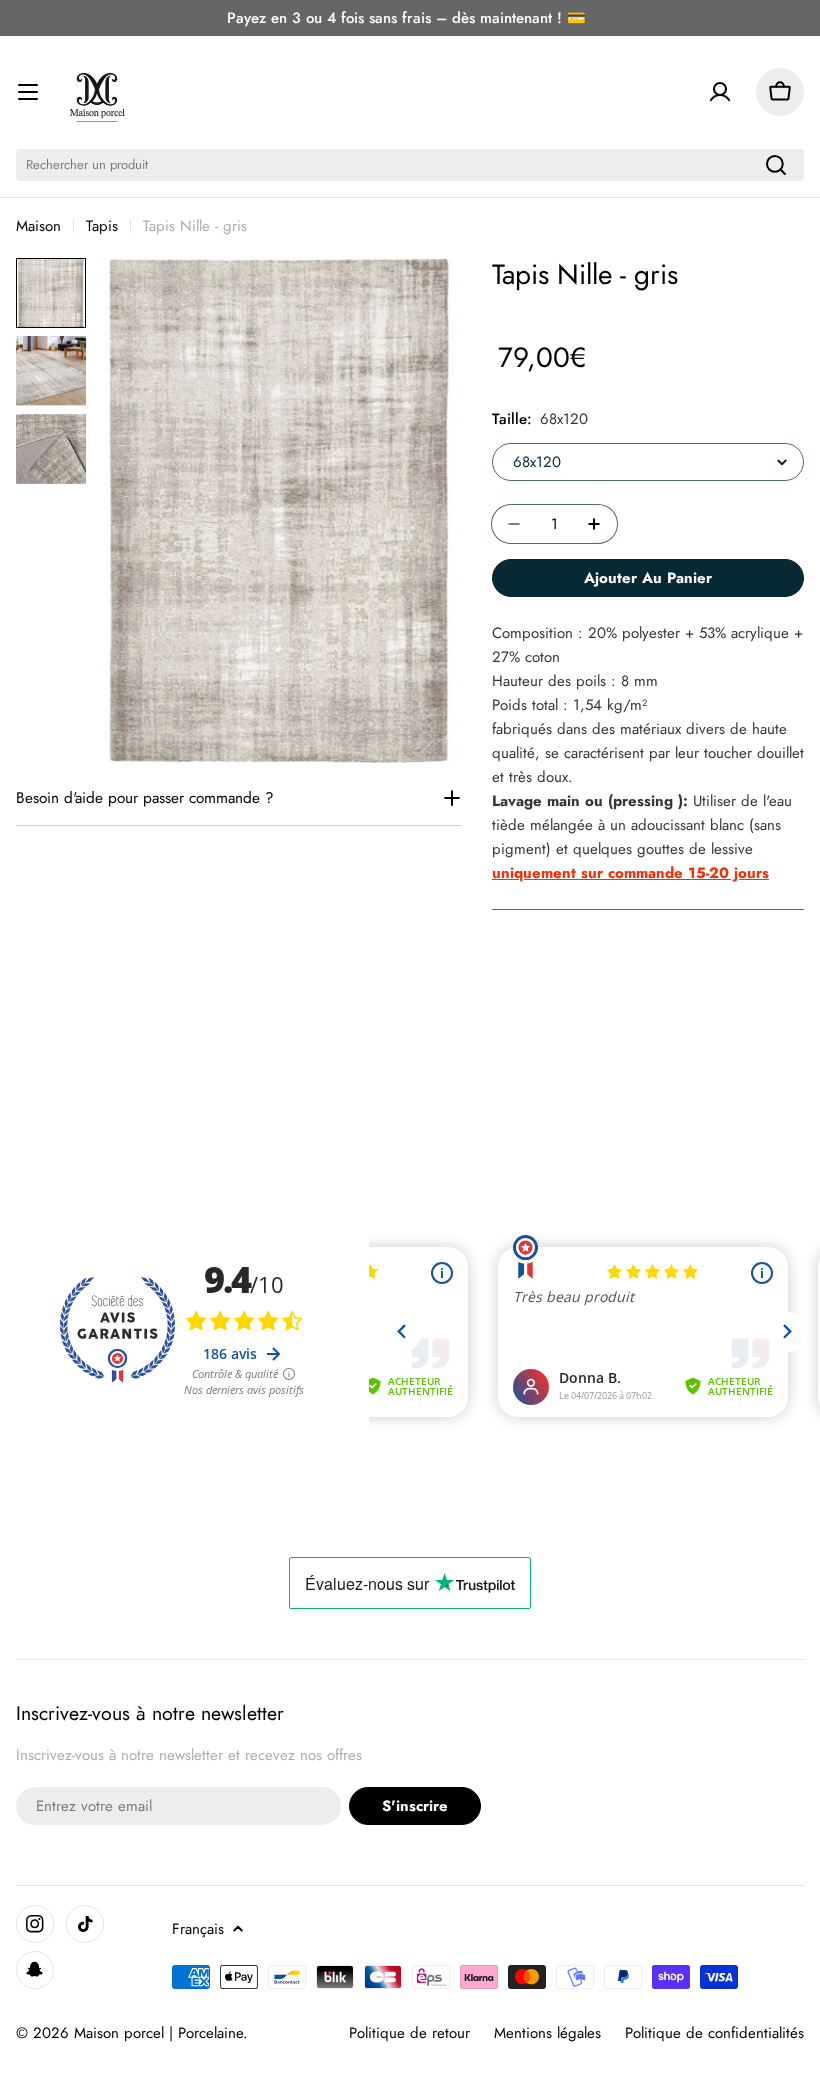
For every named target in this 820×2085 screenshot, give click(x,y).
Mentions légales (547, 2033)
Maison (38, 226)
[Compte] (720, 92)
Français (198, 1929)
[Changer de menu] (28, 92)
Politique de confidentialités (714, 2033)
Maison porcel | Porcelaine (158, 2033)
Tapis (102, 226)
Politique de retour (409, 2033)
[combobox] (410, 165)
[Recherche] (776, 165)
